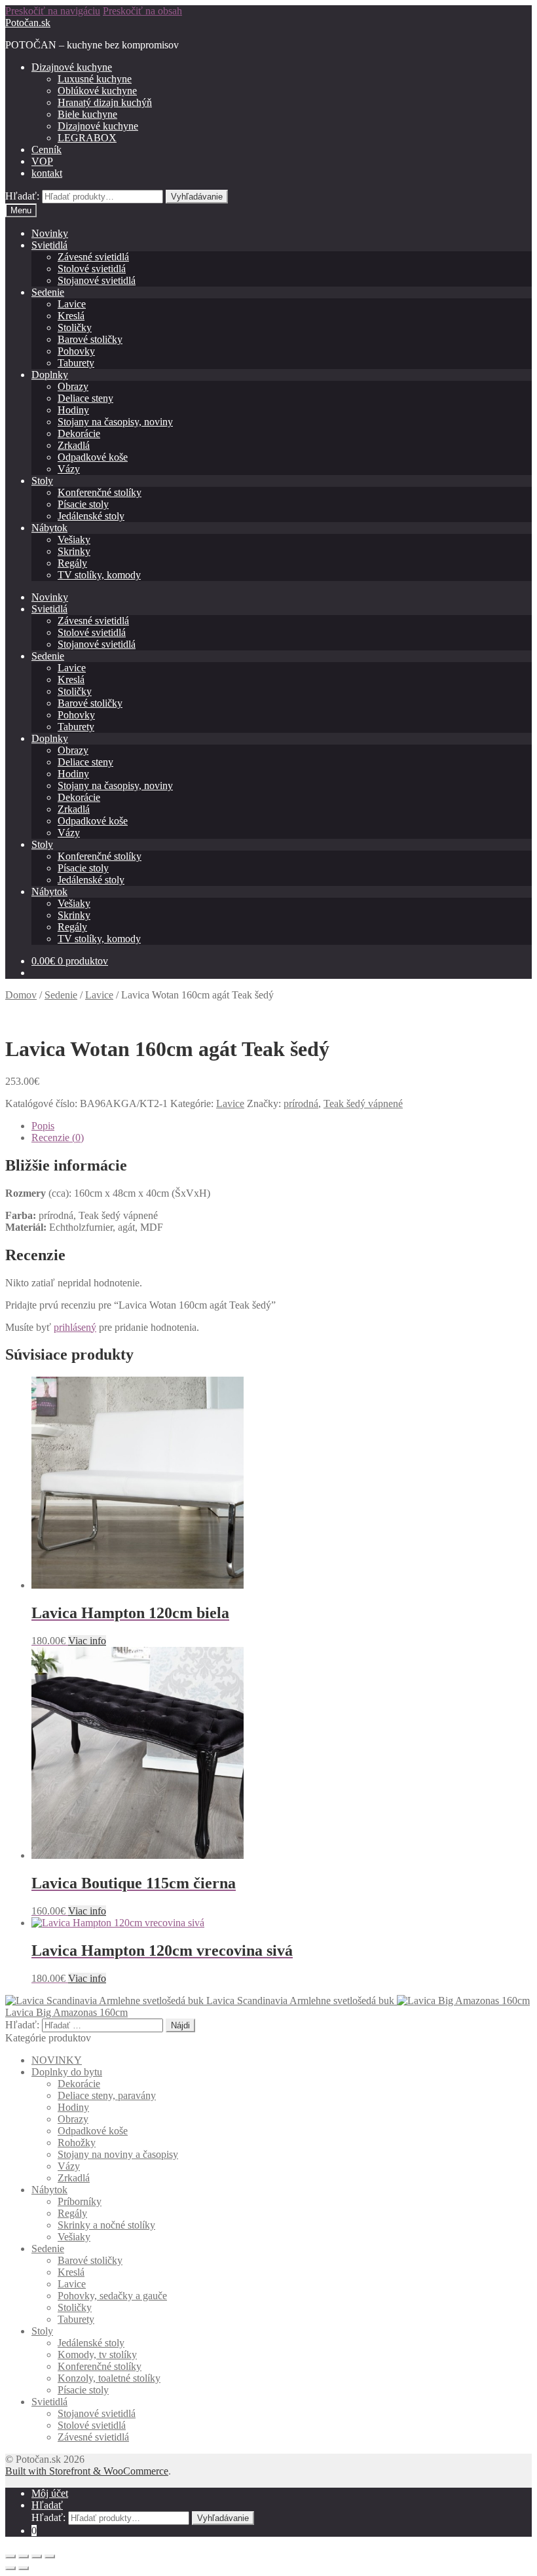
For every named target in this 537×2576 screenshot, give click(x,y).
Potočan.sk (28, 23)
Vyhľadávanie (197, 197)
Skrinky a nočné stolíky (106, 2225)
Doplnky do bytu (67, 2072)
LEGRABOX (87, 138)
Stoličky (75, 327)
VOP (42, 161)
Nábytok (49, 528)
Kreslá (71, 316)
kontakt (47, 173)
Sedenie (48, 292)
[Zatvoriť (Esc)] (10, 2556)
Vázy (69, 469)
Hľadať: (22, 196)
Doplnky (50, 375)
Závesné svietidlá (93, 257)
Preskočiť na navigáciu (53, 11)
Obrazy (73, 386)
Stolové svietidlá (92, 269)
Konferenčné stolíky (100, 492)
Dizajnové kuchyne (72, 67)
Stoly (42, 481)
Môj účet (50, 2493)
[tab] (282, 1126)
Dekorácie (79, 433)
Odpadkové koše (93, 457)
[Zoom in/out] (50, 2556)
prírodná (301, 1103)
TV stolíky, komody (99, 575)
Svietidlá (49, 245)
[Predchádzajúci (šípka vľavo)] (10, 2568)
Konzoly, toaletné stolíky (109, 2378)
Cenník (46, 150)
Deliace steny (85, 398)
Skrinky (74, 551)
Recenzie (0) (58, 1138)
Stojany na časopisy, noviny (115, 422)
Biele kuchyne (87, 114)
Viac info (87, 1641)
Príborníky (80, 2201)
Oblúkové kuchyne (97, 91)
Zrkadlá (74, 445)
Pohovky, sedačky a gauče (112, 2296)
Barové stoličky (90, 339)
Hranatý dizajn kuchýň (105, 102)
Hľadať (47, 2505)
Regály (72, 563)
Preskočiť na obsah (142, 11)
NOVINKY (57, 2060)
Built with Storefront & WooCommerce (87, 2471)
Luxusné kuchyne (95, 79)
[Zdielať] (24, 2556)
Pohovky (76, 351)
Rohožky (77, 2143)
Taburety (76, 363)
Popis (43, 1126)
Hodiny (73, 410)
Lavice (72, 304)
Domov (21, 995)
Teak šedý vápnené (363, 1103)
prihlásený (75, 1327)
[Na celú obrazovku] (37, 2556)
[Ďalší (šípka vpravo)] (24, 2568)
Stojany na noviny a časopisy (118, 2154)
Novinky (50, 233)
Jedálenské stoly (91, 516)
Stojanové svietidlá (97, 280)
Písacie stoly (83, 504)
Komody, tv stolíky (97, 2355)
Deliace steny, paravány (107, 2095)
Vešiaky (74, 539)
